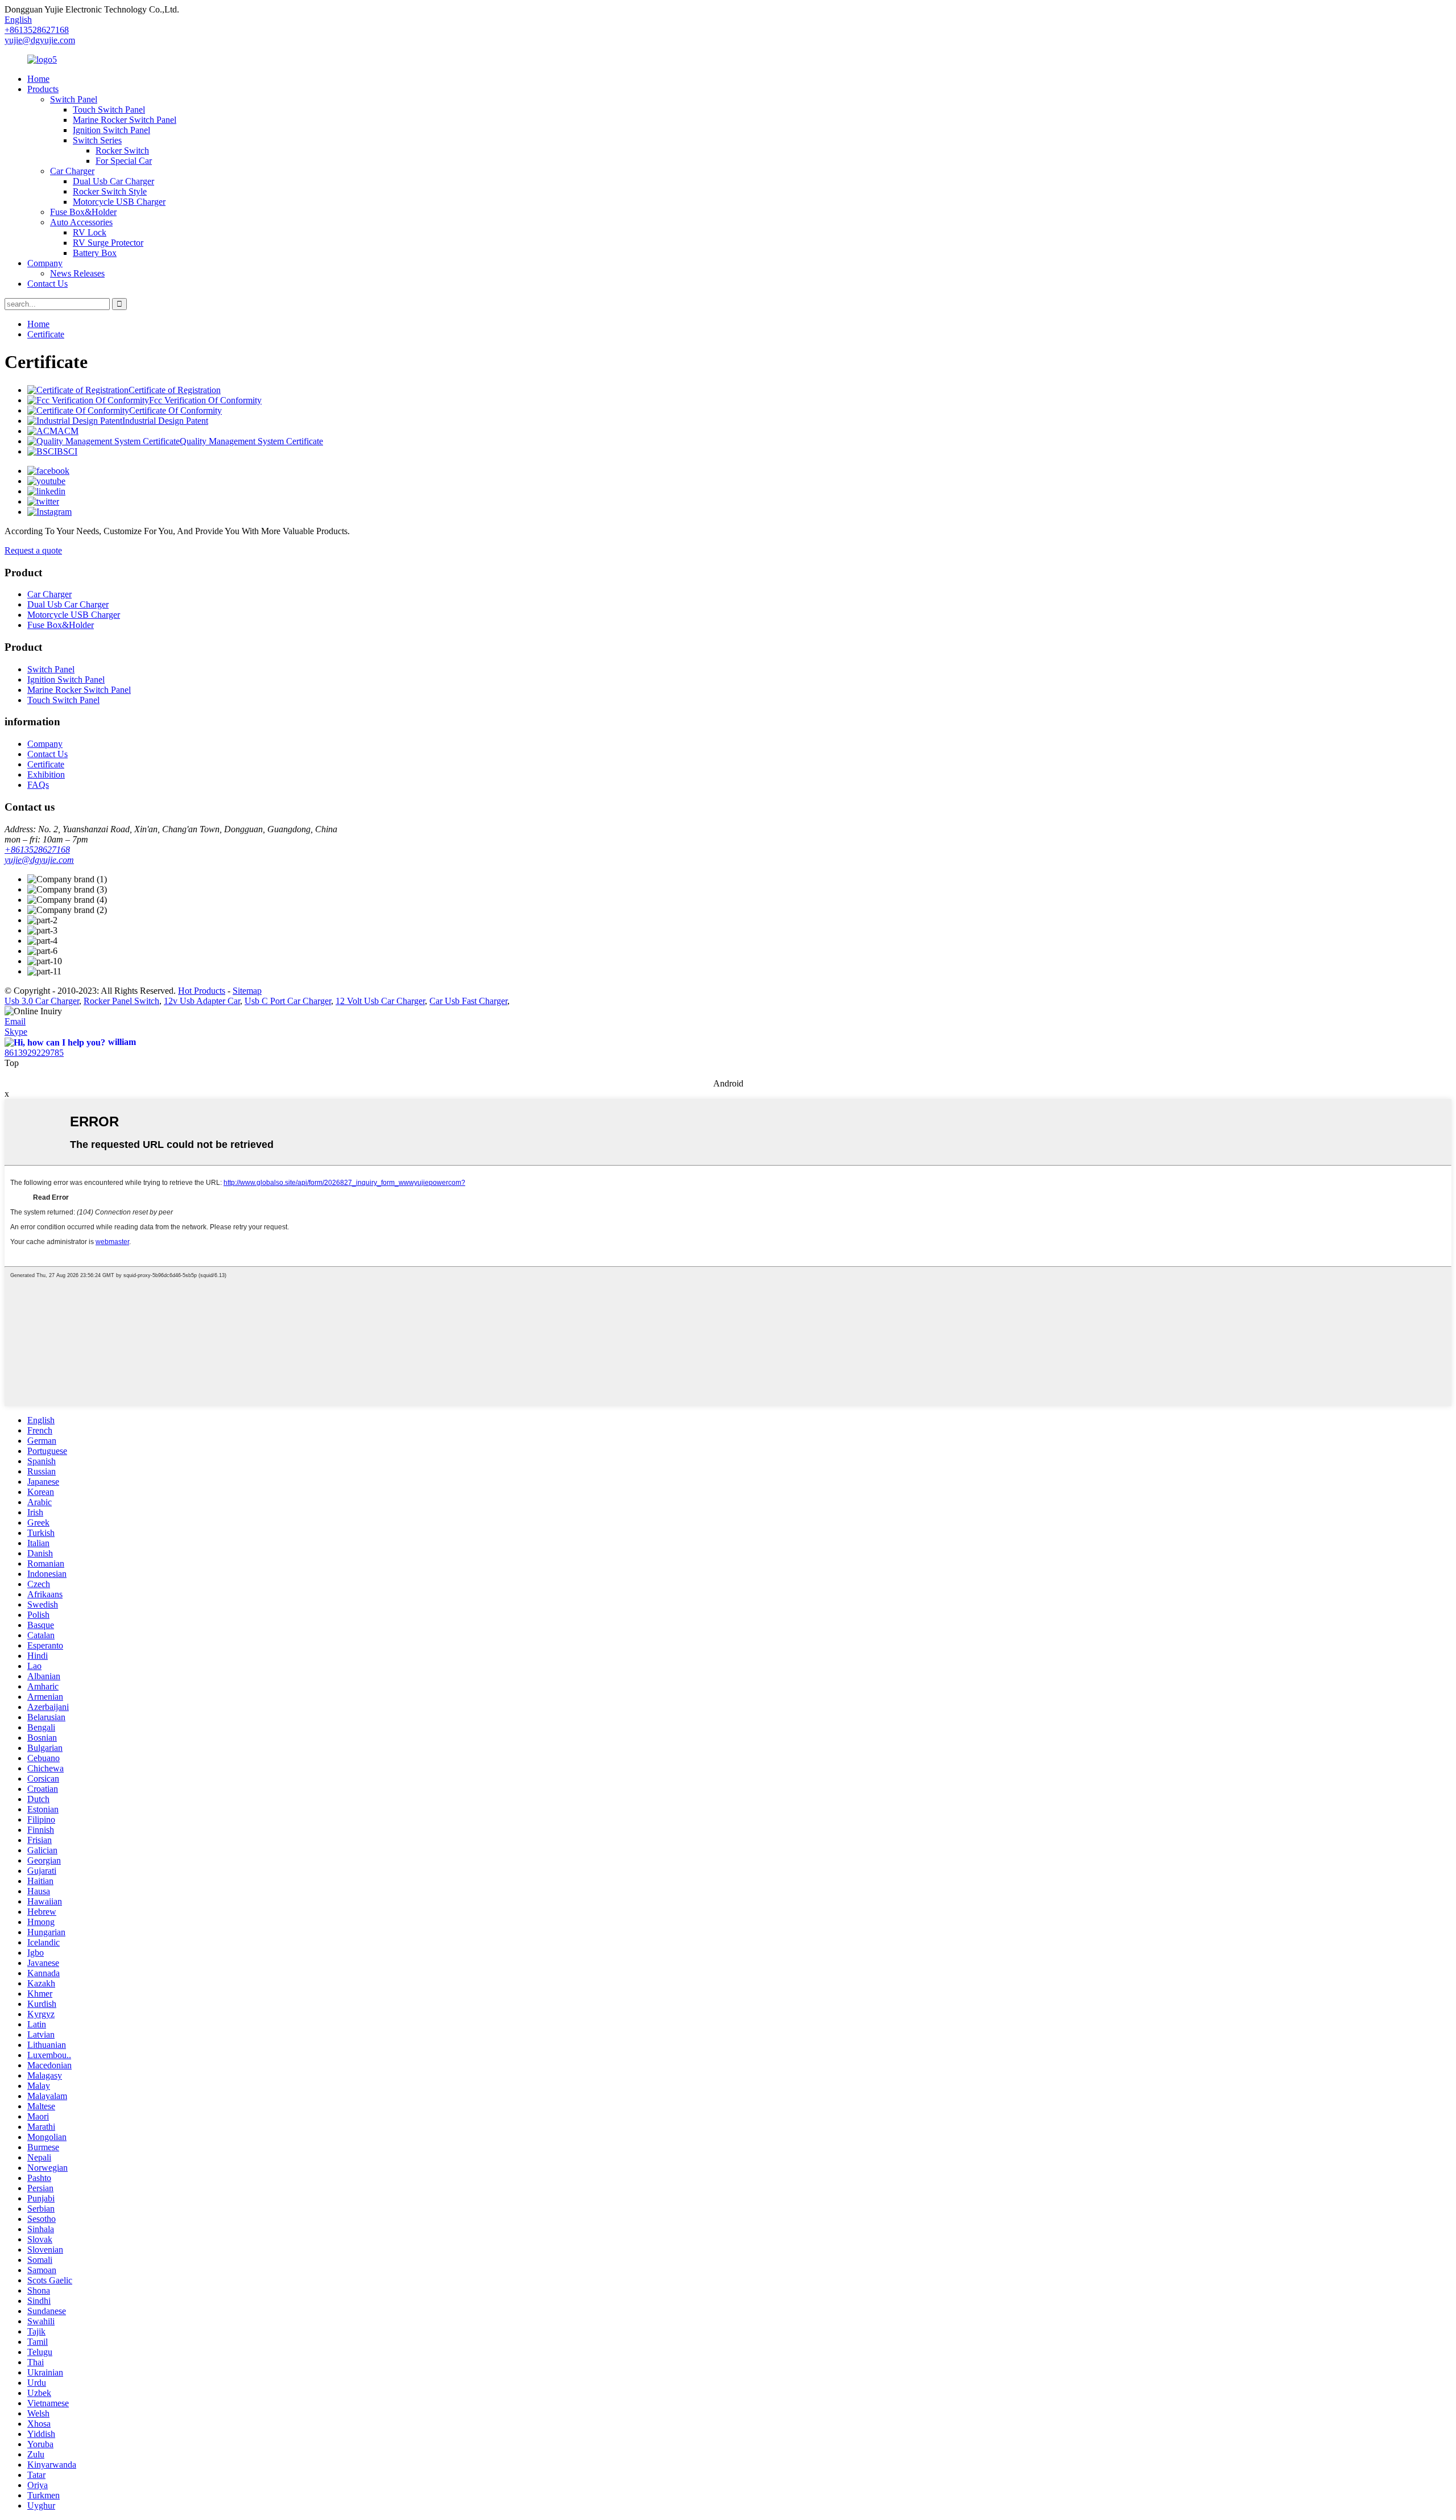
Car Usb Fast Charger (468, 1001)
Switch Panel (74, 99)
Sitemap (247, 991)
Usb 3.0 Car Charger (42, 1001)
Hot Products (202, 991)
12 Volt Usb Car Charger (380, 1001)
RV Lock (90, 232)
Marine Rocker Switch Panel (125, 120)
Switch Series (97, 140)
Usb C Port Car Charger (288, 1001)
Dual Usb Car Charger (113, 181)
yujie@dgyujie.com (40, 40)
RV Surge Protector (108, 243)
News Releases (77, 273)
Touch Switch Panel (109, 110)
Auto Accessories (81, 222)
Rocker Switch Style (110, 191)
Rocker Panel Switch (121, 1001)
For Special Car (124, 161)
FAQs (38, 785)
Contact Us (47, 284)
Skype (16, 1032)
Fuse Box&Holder (83, 212)
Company (45, 263)
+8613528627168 (37, 850)
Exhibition (46, 774)
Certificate (46, 334)
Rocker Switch (122, 150)
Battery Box (95, 253)
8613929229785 (34, 1053)
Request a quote (33, 550)
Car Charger (72, 171)
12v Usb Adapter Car (202, 1001)
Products (43, 89)
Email (15, 1021)
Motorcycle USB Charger (119, 202)
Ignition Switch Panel (111, 130)
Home (38, 79)
